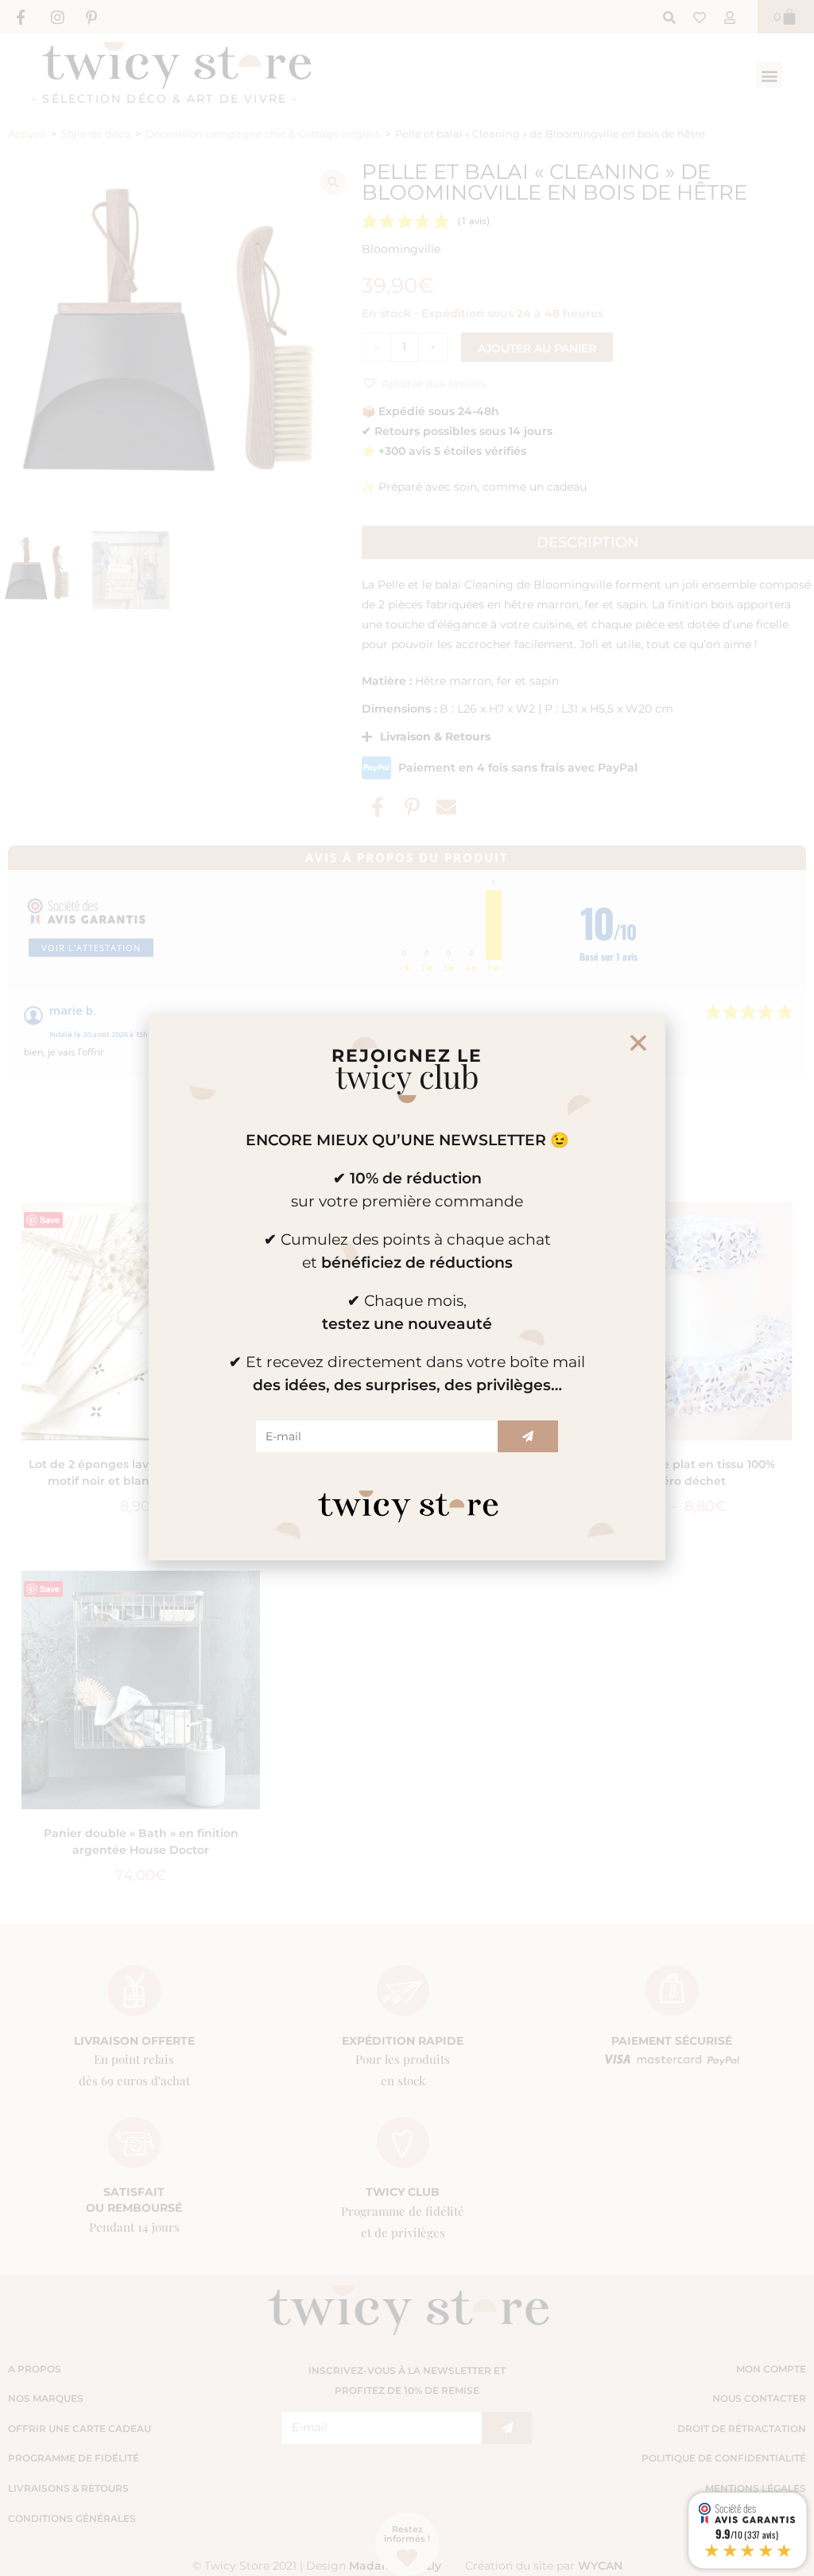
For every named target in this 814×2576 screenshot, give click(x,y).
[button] (638, 1043)
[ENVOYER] (528, 1436)
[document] (407, 1288)
